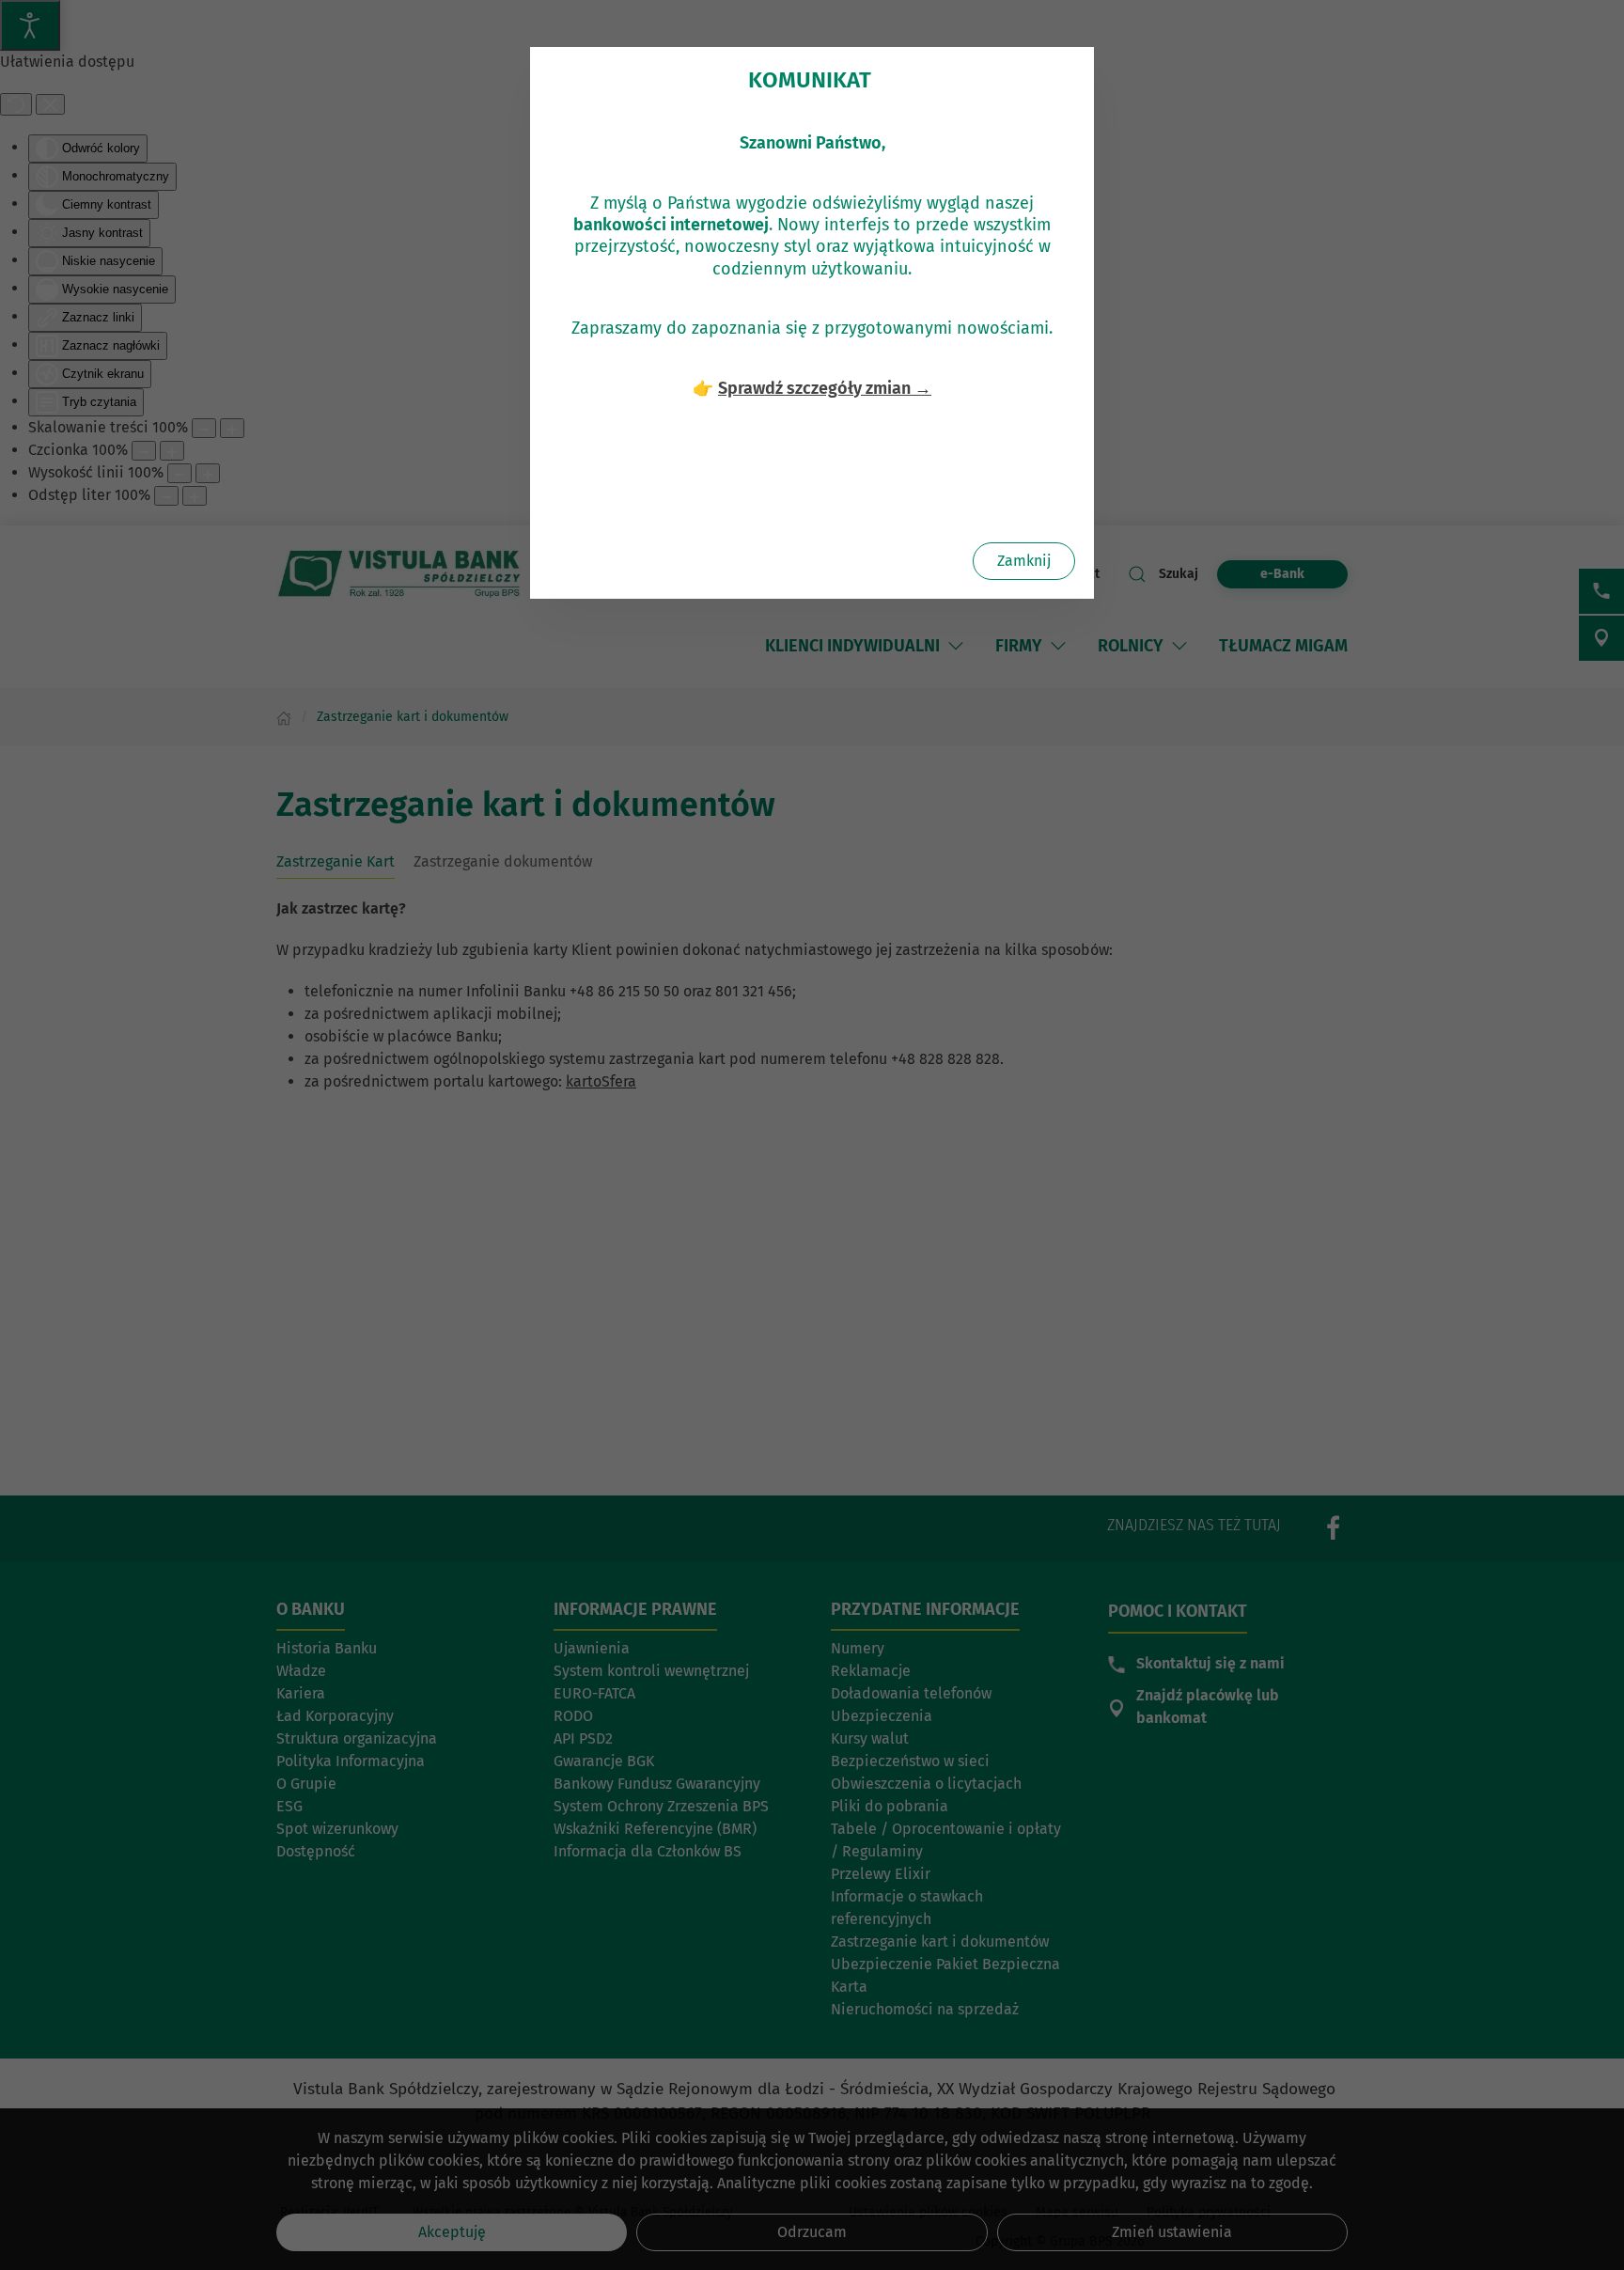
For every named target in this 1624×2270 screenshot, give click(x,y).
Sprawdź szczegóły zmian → (825, 388)
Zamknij (1024, 561)
